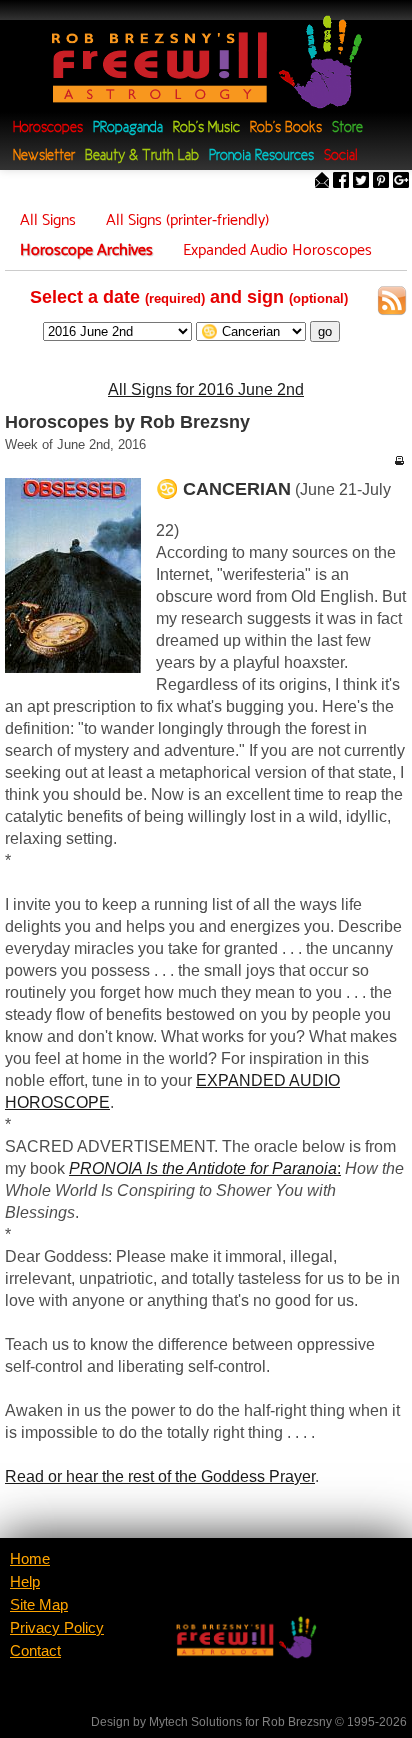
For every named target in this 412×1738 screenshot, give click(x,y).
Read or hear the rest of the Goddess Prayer (160, 1476)
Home (30, 1559)
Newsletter (44, 156)
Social (340, 156)
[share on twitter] (361, 182)
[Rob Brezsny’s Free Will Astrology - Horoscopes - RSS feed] (392, 304)
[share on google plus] (401, 182)
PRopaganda (128, 128)
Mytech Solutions (195, 1722)
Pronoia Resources (261, 156)
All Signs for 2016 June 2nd (206, 389)
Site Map (39, 1605)
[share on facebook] (341, 182)
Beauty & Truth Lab (142, 156)
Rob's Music (206, 128)
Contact (35, 1651)
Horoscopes (48, 128)
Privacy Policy (57, 1628)
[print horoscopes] (399, 460)
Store (347, 128)
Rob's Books (286, 128)
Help (25, 1582)
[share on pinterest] (381, 182)
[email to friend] (322, 182)
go (325, 331)
